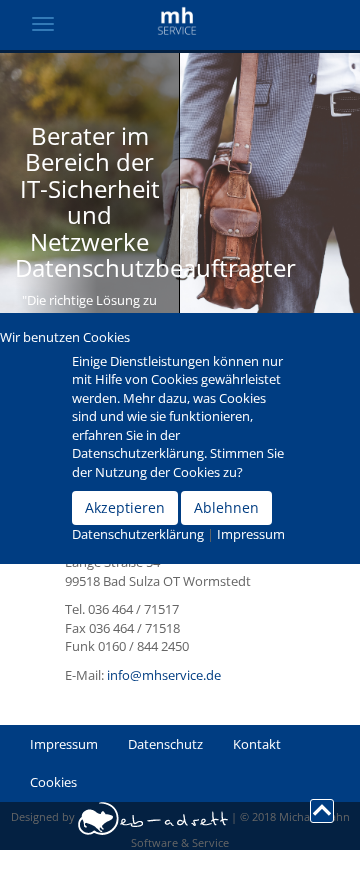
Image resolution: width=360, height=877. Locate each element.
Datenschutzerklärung (138, 534)
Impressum (251, 534)
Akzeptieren (125, 507)
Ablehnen (226, 507)
